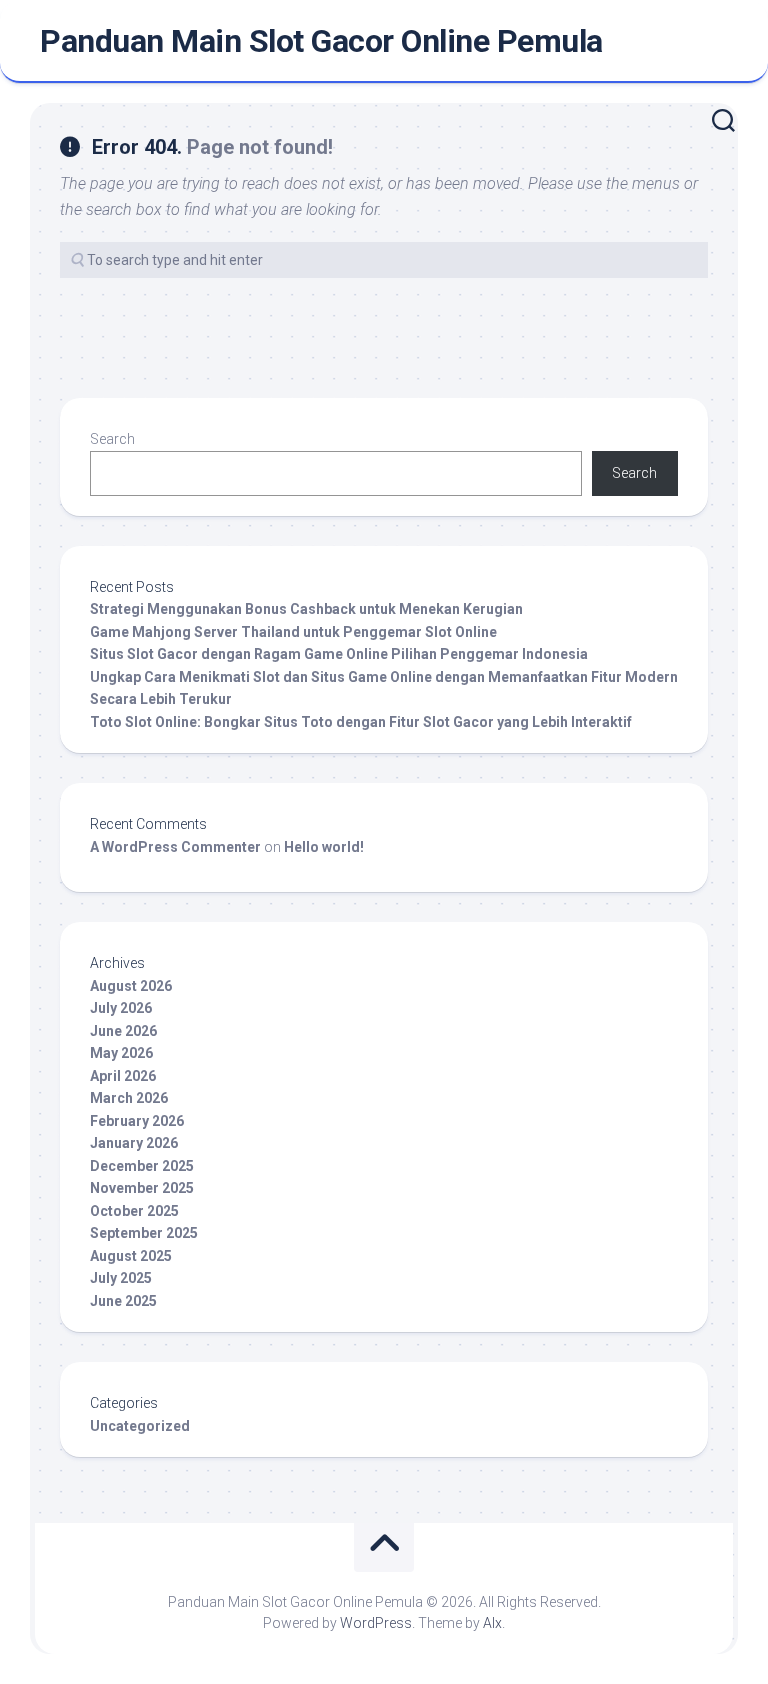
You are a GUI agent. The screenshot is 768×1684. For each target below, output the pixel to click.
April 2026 (123, 1076)
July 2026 (121, 1008)
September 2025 (144, 1233)
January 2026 (134, 1143)
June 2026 (123, 1031)
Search (112, 439)
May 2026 (121, 1053)
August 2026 (131, 986)
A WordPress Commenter (175, 847)
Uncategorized (140, 1426)
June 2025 (123, 1301)
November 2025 (142, 1188)
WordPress (376, 1623)
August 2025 (131, 1256)
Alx (492, 1623)
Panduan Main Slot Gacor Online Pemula (321, 41)
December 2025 (142, 1166)
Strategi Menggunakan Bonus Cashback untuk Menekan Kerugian (306, 609)
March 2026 (129, 1098)
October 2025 (134, 1211)
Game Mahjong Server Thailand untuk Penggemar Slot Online (293, 632)
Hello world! (324, 847)
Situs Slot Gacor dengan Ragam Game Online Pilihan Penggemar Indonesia (339, 654)
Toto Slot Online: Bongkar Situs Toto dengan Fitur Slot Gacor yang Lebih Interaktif (361, 722)
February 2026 (137, 1121)
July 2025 (121, 1278)
